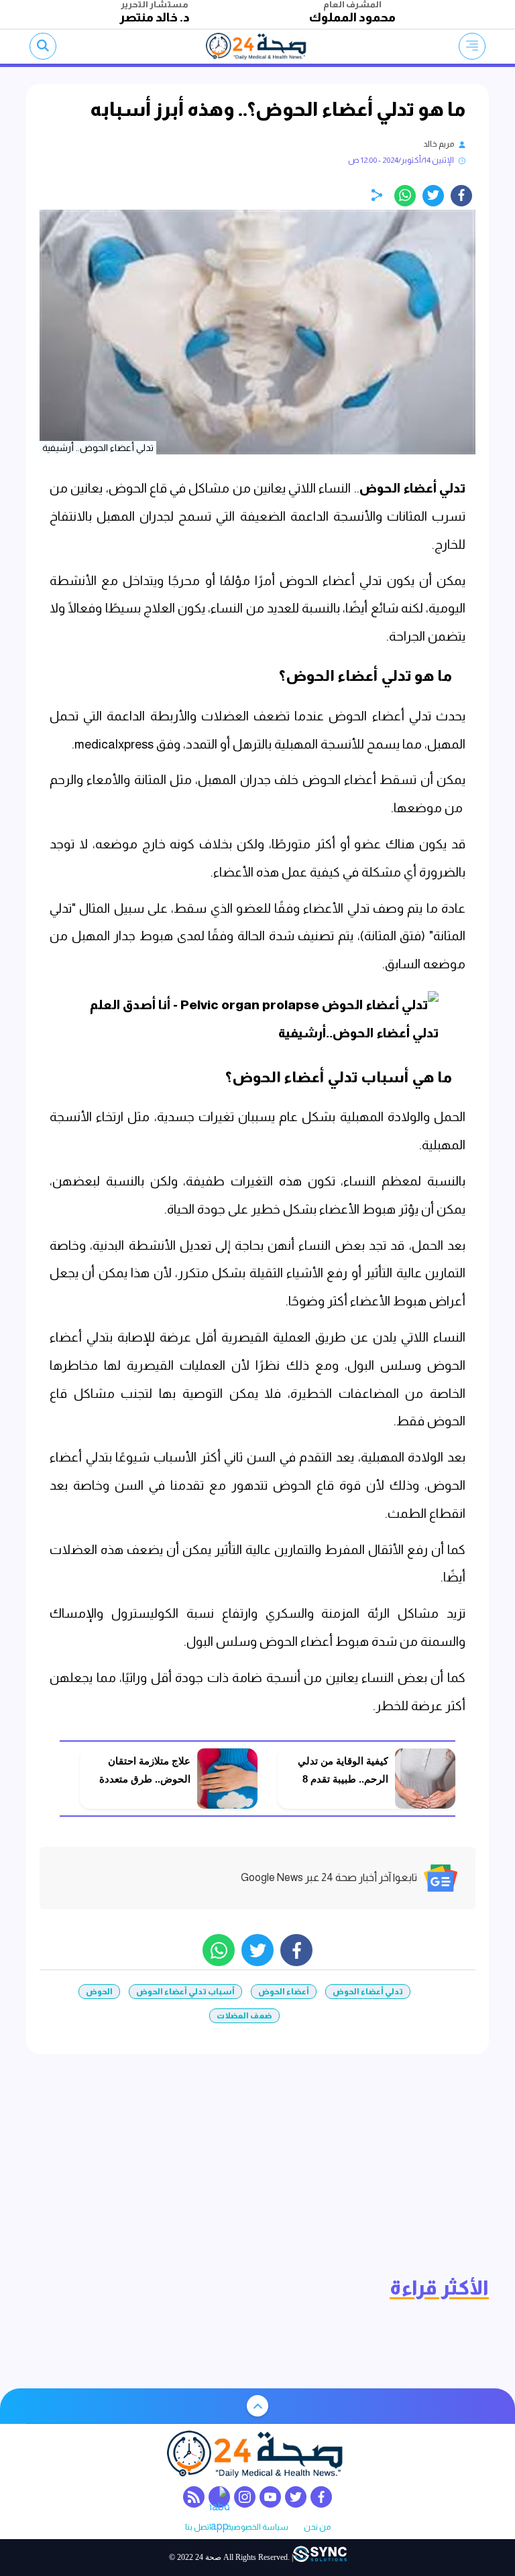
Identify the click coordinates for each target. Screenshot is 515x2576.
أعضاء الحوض (284, 1992)
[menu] (472, 46)
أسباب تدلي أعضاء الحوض (185, 1992)
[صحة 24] (258, 46)
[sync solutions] (320, 2558)
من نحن (317, 2527)
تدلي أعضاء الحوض (413, 488)
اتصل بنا (198, 2527)
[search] (43, 46)
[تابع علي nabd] (219, 2497)
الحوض (99, 1992)
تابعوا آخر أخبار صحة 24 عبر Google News (329, 1877)
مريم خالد (439, 144)
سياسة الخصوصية (257, 2527)
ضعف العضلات (244, 2016)
